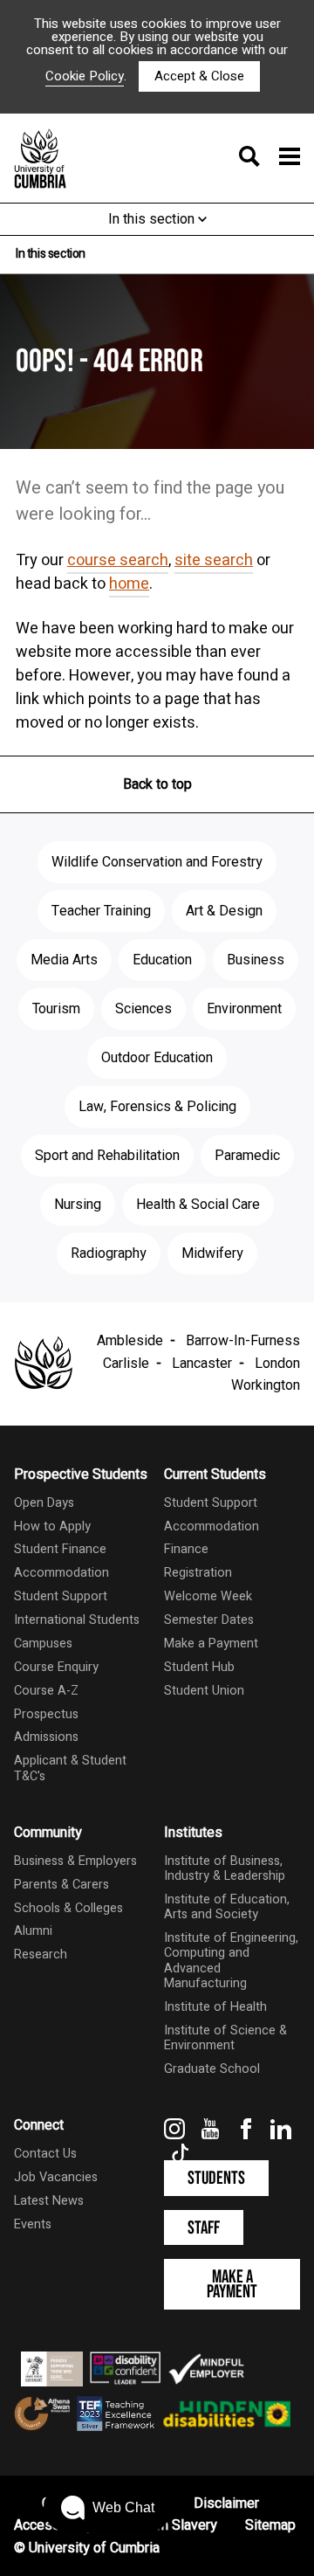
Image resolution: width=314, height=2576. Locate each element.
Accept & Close (199, 76)
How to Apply (52, 1526)
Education (162, 960)
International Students (77, 1620)
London (277, 1364)
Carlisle (126, 1364)
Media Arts (64, 960)
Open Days (44, 1503)
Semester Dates (209, 1620)
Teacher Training (101, 911)
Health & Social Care (198, 1205)
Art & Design (224, 911)
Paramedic (247, 1156)
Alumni (33, 1931)
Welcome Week (208, 1596)
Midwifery (212, 1253)
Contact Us (45, 2154)
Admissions (46, 1737)
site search (214, 560)
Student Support (61, 1596)
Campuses (43, 1644)
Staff (204, 2228)
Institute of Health (215, 2007)
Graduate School (212, 2069)
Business (256, 960)
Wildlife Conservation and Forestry (157, 862)
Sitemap (270, 2525)
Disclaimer (226, 2503)
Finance (186, 1549)
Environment (244, 1009)
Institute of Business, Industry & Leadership (225, 1868)
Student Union (204, 1691)
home (129, 584)
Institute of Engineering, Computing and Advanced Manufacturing (231, 1961)
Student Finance (60, 1549)
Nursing (78, 1205)
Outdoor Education (157, 1058)
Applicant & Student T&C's (70, 1768)
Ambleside (130, 1341)
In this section (153, 219)
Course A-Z (46, 1691)
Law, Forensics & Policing (157, 1107)
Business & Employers (75, 1861)
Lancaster (202, 1364)
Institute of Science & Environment (225, 2038)
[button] (108, 2508)
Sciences (143, 1009)
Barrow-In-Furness (243, 1341)
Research (41, 1954)
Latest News (49, 2201)
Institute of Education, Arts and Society (227, 1907)
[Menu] (264, 158)
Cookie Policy (85, 76)
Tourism (56, 1009)
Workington (266, 1385)
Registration (198, 1573)
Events (33, 2224)
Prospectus (46, 1714)
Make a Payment (211, 1644)
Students (216, 2178)
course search (118, 560)
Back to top (157, 784)
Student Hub (199, 1667)
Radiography (109, 1253)
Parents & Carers (61, 1885)
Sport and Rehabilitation (107, 1156)
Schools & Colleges (68, 1908)
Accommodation (61, 1573)
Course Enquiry (56, 1667)
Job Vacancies (56, 2177)
